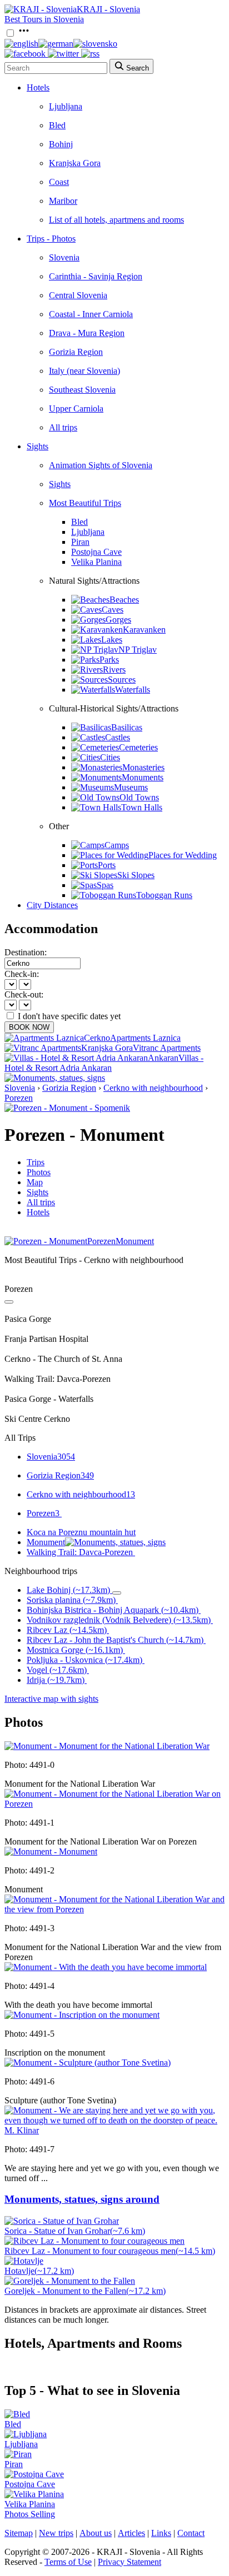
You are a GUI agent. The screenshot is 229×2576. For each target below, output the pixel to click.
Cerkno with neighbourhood (153, 1088)
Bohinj (61, 144)
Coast (59, 182)
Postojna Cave (96, 552)
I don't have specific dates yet (69, 1016)
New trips (56, 2533)
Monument (46, 1542)
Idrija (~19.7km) (56, 1680)
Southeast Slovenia (82, 390)
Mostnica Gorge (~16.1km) (75, 1650)
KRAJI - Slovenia (108, 9)
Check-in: (22, 974)
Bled (57, 125)
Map (35, 1182)
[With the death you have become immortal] (106, 1967)
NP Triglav (138, 650)
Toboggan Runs (164, 895)
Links (161, 2533)
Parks (109, 660)
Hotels (38, 87)
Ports (107, 865)
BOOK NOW (29, 1027)
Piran (80, 542)
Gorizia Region (76, 352)
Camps (117, 845)
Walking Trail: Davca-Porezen (80, 1552)
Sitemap (19, 2533)
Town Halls (142, 807)
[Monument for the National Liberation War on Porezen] (114, 1804)
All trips (63, 427)
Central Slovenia (78, 295)
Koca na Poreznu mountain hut (81, 1532)
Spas (105, 885)
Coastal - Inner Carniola (91, 314)
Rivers (114, 670)
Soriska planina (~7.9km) (71, 1600)
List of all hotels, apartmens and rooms (116, 220)
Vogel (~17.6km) (57, 1670)
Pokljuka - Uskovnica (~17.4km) (84, 1660)
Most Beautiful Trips (85, 503)
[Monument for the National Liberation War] (107, 1746)
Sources (122, 680)
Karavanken (144, 630)
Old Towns (139, 797)
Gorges (118, 620)
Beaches (124, 600)
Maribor (63, 201)
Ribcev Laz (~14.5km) (67, 1630)
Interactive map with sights (51, 1699)
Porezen (19, 1098)
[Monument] (51, 1851)
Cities (110, 757)
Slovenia (64, 257)
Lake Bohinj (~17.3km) (68, 1590)
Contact (191, 2533)
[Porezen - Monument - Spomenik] (67, 1108)
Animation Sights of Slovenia (101, 465)
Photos (39, 1172)
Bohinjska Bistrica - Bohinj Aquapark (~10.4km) (113, 1610)
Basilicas (127, 727)
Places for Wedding (183, 855)
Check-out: (24, 994)
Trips (36, 1162)
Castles (118, 737)
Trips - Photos (51, 239)
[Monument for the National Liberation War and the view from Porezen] (114, 1909)
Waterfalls (133, 690)
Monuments (143, 777)
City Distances (52, 905)
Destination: (26, 952)
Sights (38, 446)
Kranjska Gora (75, 163)
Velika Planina (96, 562)
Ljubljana (66, 106)
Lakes (112, 640)
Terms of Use (68, 2562)
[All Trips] (9, 1302)
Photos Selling (30, 2514)
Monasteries (143, 767)
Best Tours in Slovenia (44, 19)
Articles (131, 2533)
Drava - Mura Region (87, 333)
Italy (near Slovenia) (84, 371)
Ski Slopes (136, 875)
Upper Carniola (76, 409)
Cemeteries (138, 747)
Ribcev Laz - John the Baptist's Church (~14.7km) (115, 1640)
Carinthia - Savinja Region (96, 276)
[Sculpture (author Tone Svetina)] (88, 2063)
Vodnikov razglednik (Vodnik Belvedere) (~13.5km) (119, 1620)
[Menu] (24, 34)
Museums (131, 787)
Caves (113, 610)
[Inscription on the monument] (82, 2015)
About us (96, 2533)
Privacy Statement (130, 2562)
